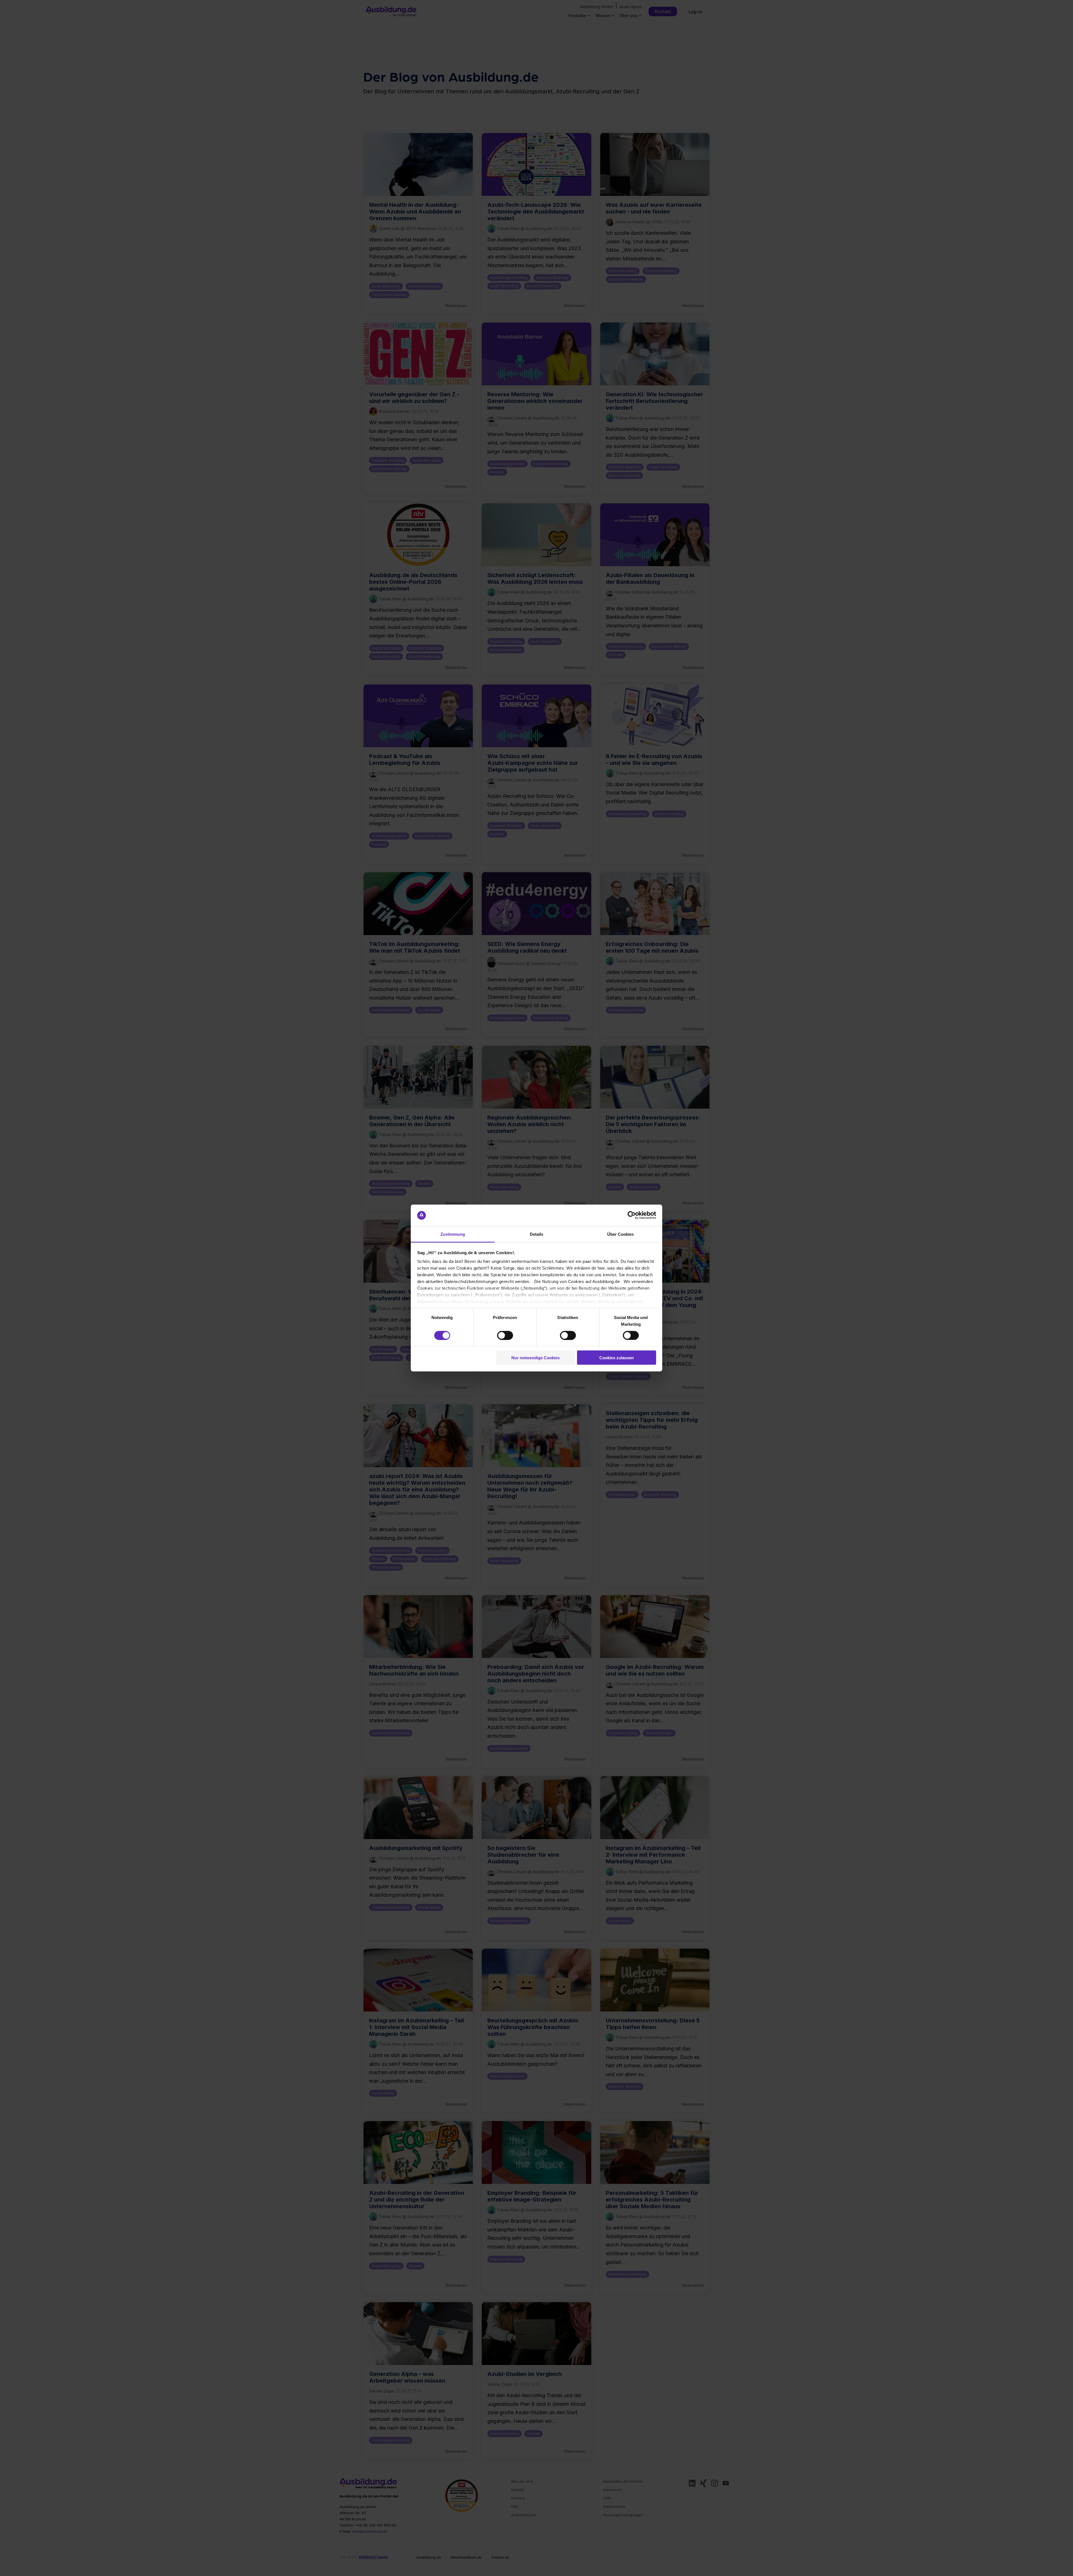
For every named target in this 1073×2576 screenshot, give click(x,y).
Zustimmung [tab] (453, 1234)
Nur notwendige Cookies (536, 1358)
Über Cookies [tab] (620, 1234)
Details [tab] (536, 1234)
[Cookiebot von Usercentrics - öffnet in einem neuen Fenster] (632, 1215)
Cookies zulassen (617, 1358)
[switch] (505, 1335)
